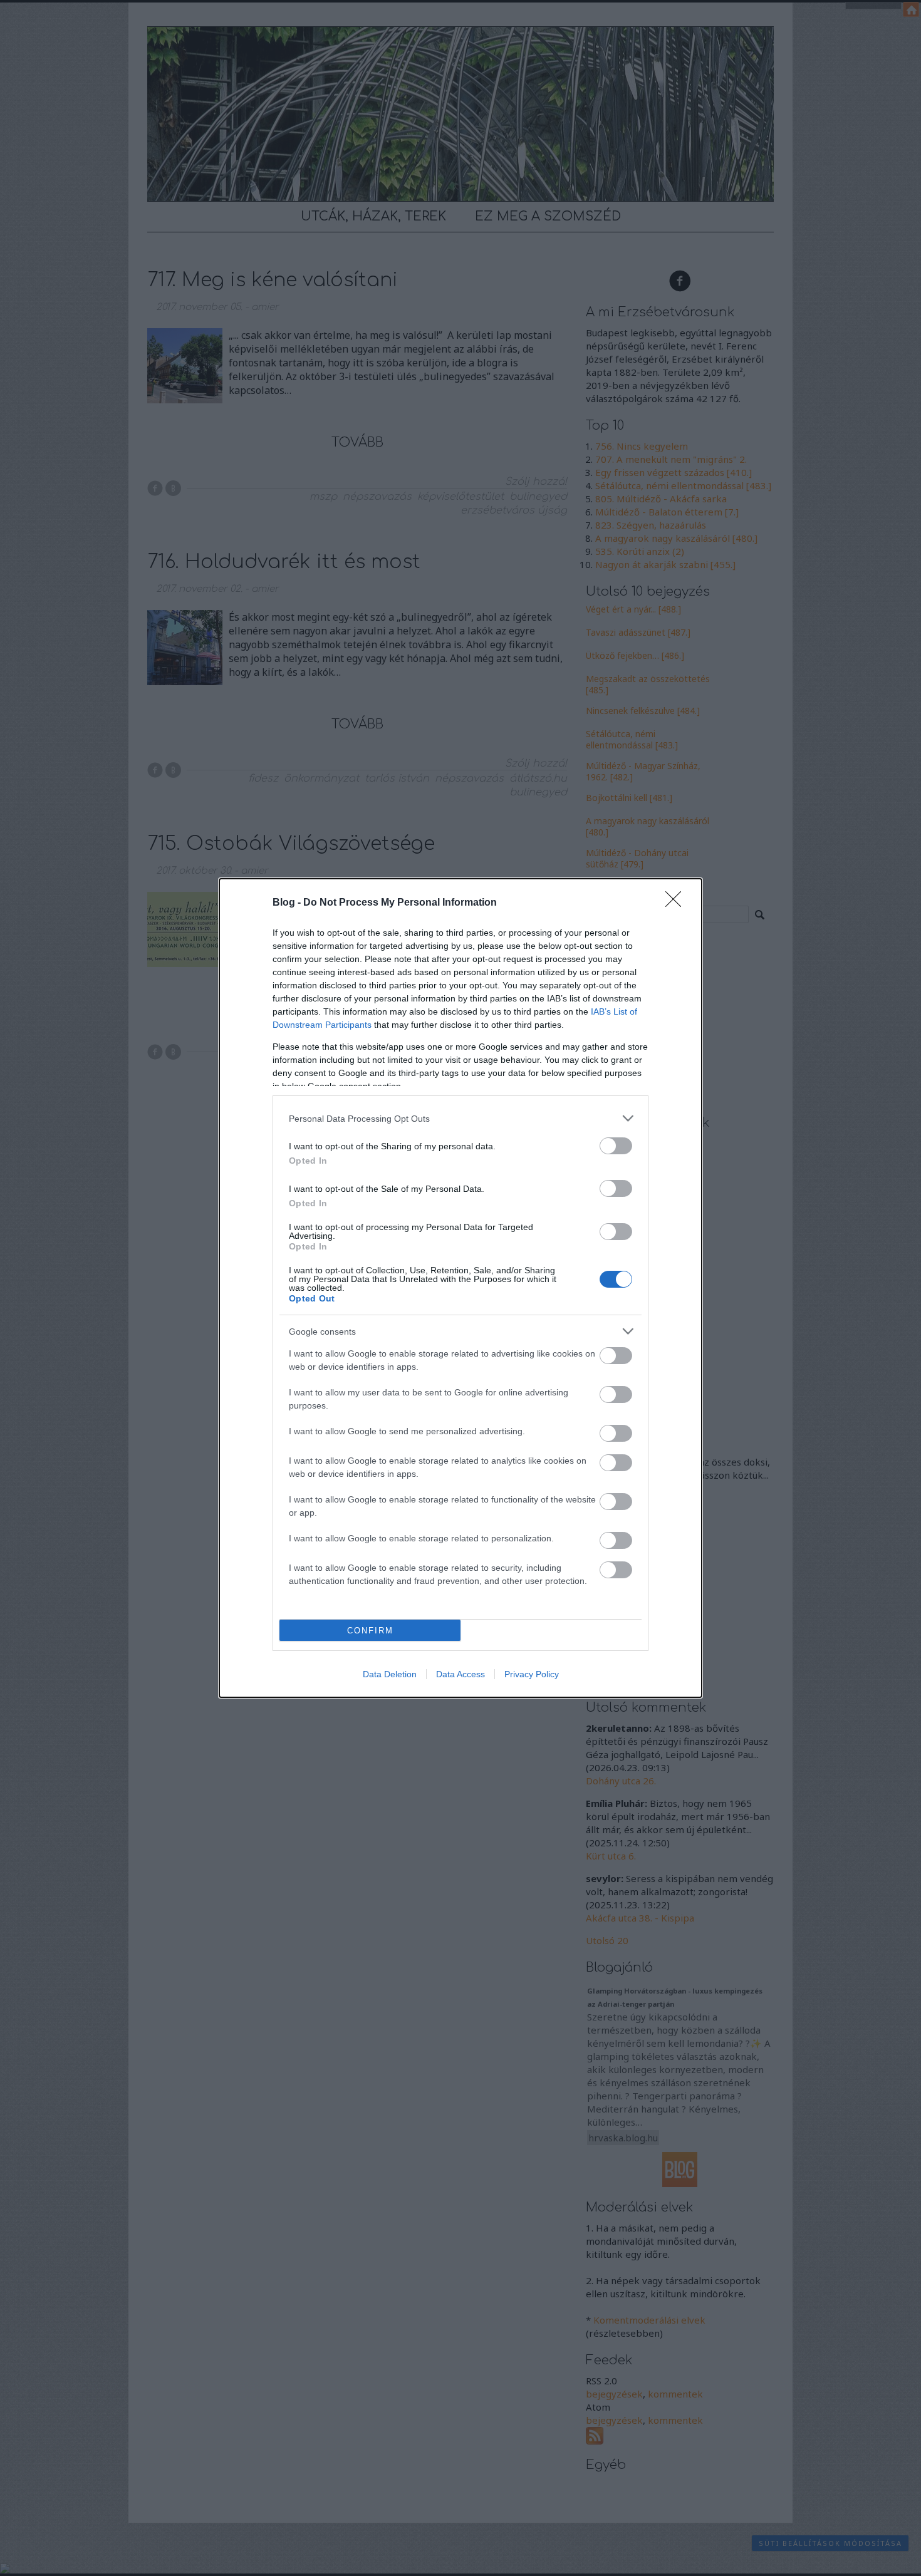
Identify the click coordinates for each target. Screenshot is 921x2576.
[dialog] (460, 1288)
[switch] (616, 1146)
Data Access (460, 1674)
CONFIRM (370, 1631)
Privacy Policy (532, 1674)
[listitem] (460, 1118)
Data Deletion (390, 1674)
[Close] (677, 903)
